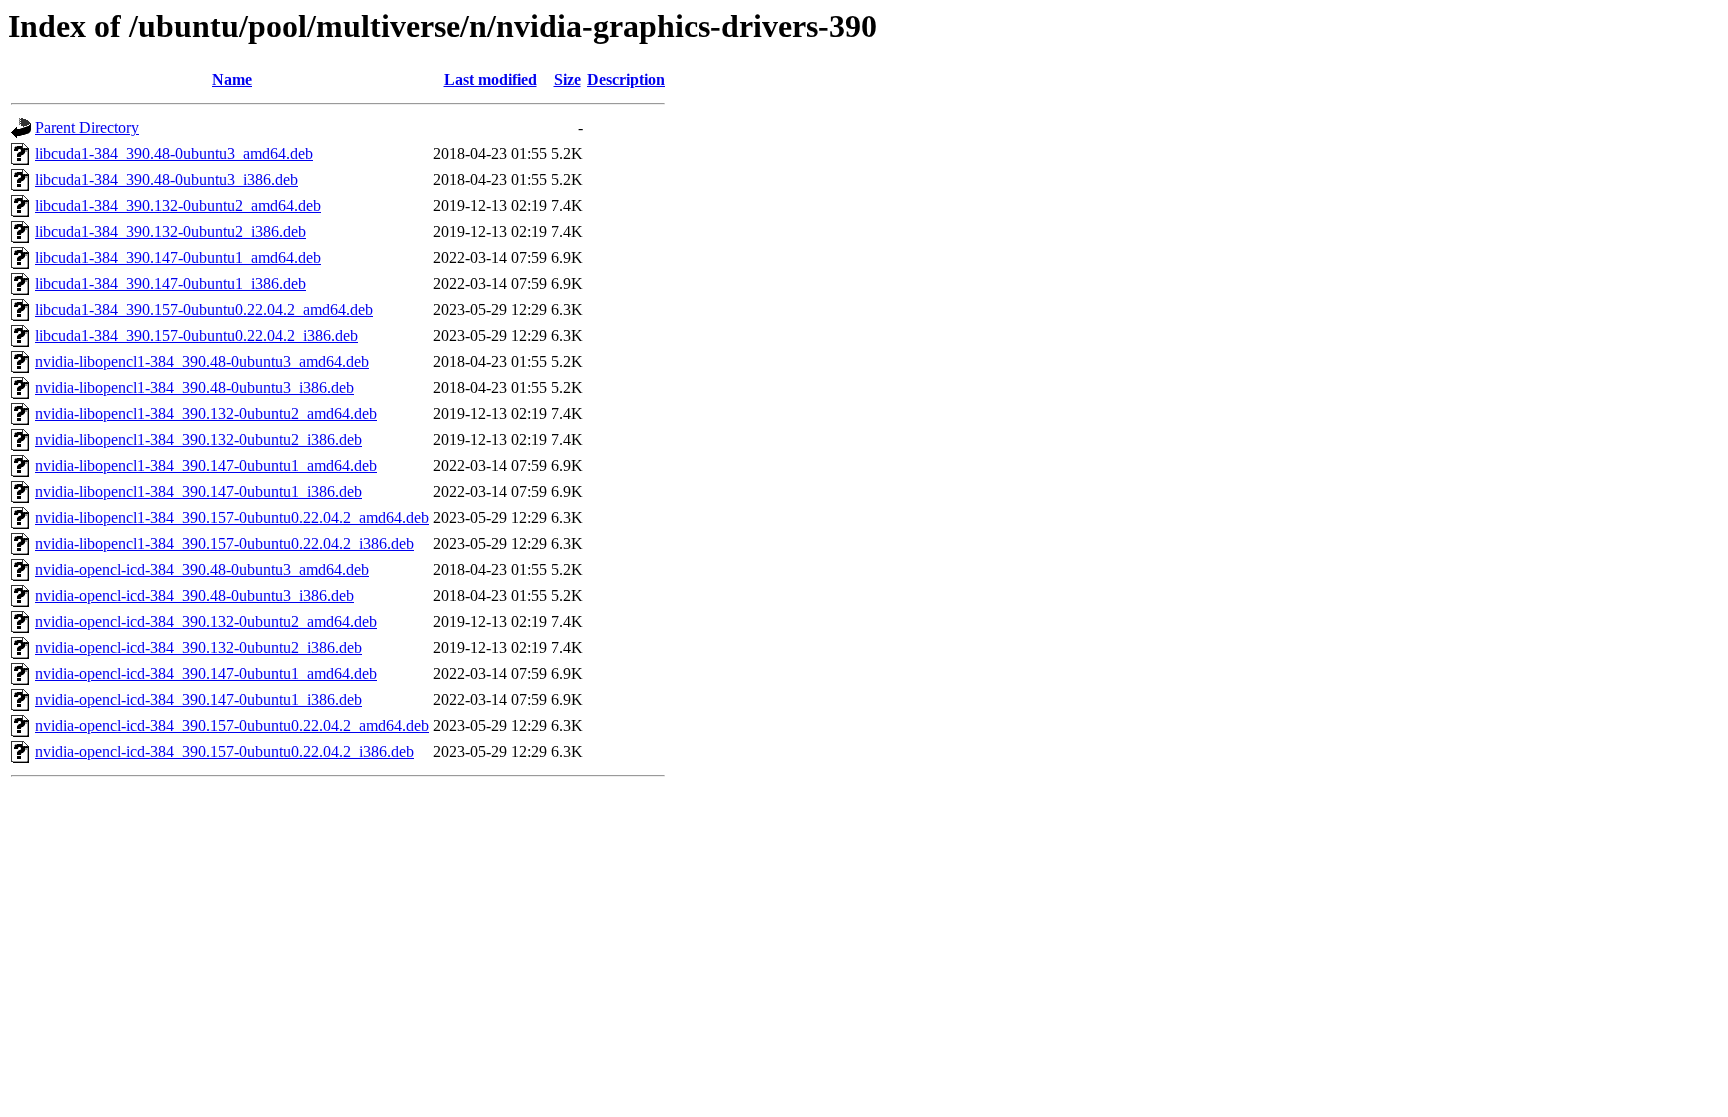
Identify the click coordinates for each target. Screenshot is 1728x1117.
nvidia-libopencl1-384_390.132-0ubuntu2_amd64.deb (206, 413)
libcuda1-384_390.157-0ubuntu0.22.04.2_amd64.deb (204, 309)
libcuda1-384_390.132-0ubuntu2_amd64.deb (178, 205)
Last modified (490, 79)
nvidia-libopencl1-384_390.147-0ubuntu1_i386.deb (198, 491)
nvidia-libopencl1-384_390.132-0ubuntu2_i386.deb (198, 439)
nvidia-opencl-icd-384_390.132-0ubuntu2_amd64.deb (206, 621)
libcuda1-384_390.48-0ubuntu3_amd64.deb (174, 153)
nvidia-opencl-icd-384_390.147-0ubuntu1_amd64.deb (206, 673)
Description (626, 79)
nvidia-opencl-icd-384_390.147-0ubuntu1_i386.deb (198, 699)
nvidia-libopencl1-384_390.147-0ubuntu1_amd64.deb (206, 465)
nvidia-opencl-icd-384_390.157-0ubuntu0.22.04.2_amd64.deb (232, 725)
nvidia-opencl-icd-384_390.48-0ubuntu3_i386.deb (194, 595)
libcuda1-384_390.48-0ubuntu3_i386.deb (166, 179)
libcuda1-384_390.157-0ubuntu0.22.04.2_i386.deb (196, 335)
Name (232, 79)
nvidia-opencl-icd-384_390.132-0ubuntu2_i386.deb (198, 647)
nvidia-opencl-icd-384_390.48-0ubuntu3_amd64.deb (202, 569)
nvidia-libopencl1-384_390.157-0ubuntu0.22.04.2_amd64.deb (232, 517)
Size (567, 79)
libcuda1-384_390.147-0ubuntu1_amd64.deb (178, 257)
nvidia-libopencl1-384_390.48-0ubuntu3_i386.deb (194, 387)
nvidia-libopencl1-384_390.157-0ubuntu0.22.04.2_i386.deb (224, 543)
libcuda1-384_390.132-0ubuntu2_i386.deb (170, 231)
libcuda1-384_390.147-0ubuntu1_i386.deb (170, 283)
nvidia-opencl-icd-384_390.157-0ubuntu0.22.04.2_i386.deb (224, 751)
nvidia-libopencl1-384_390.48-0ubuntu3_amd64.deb (202, 361)
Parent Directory (87, 127)
